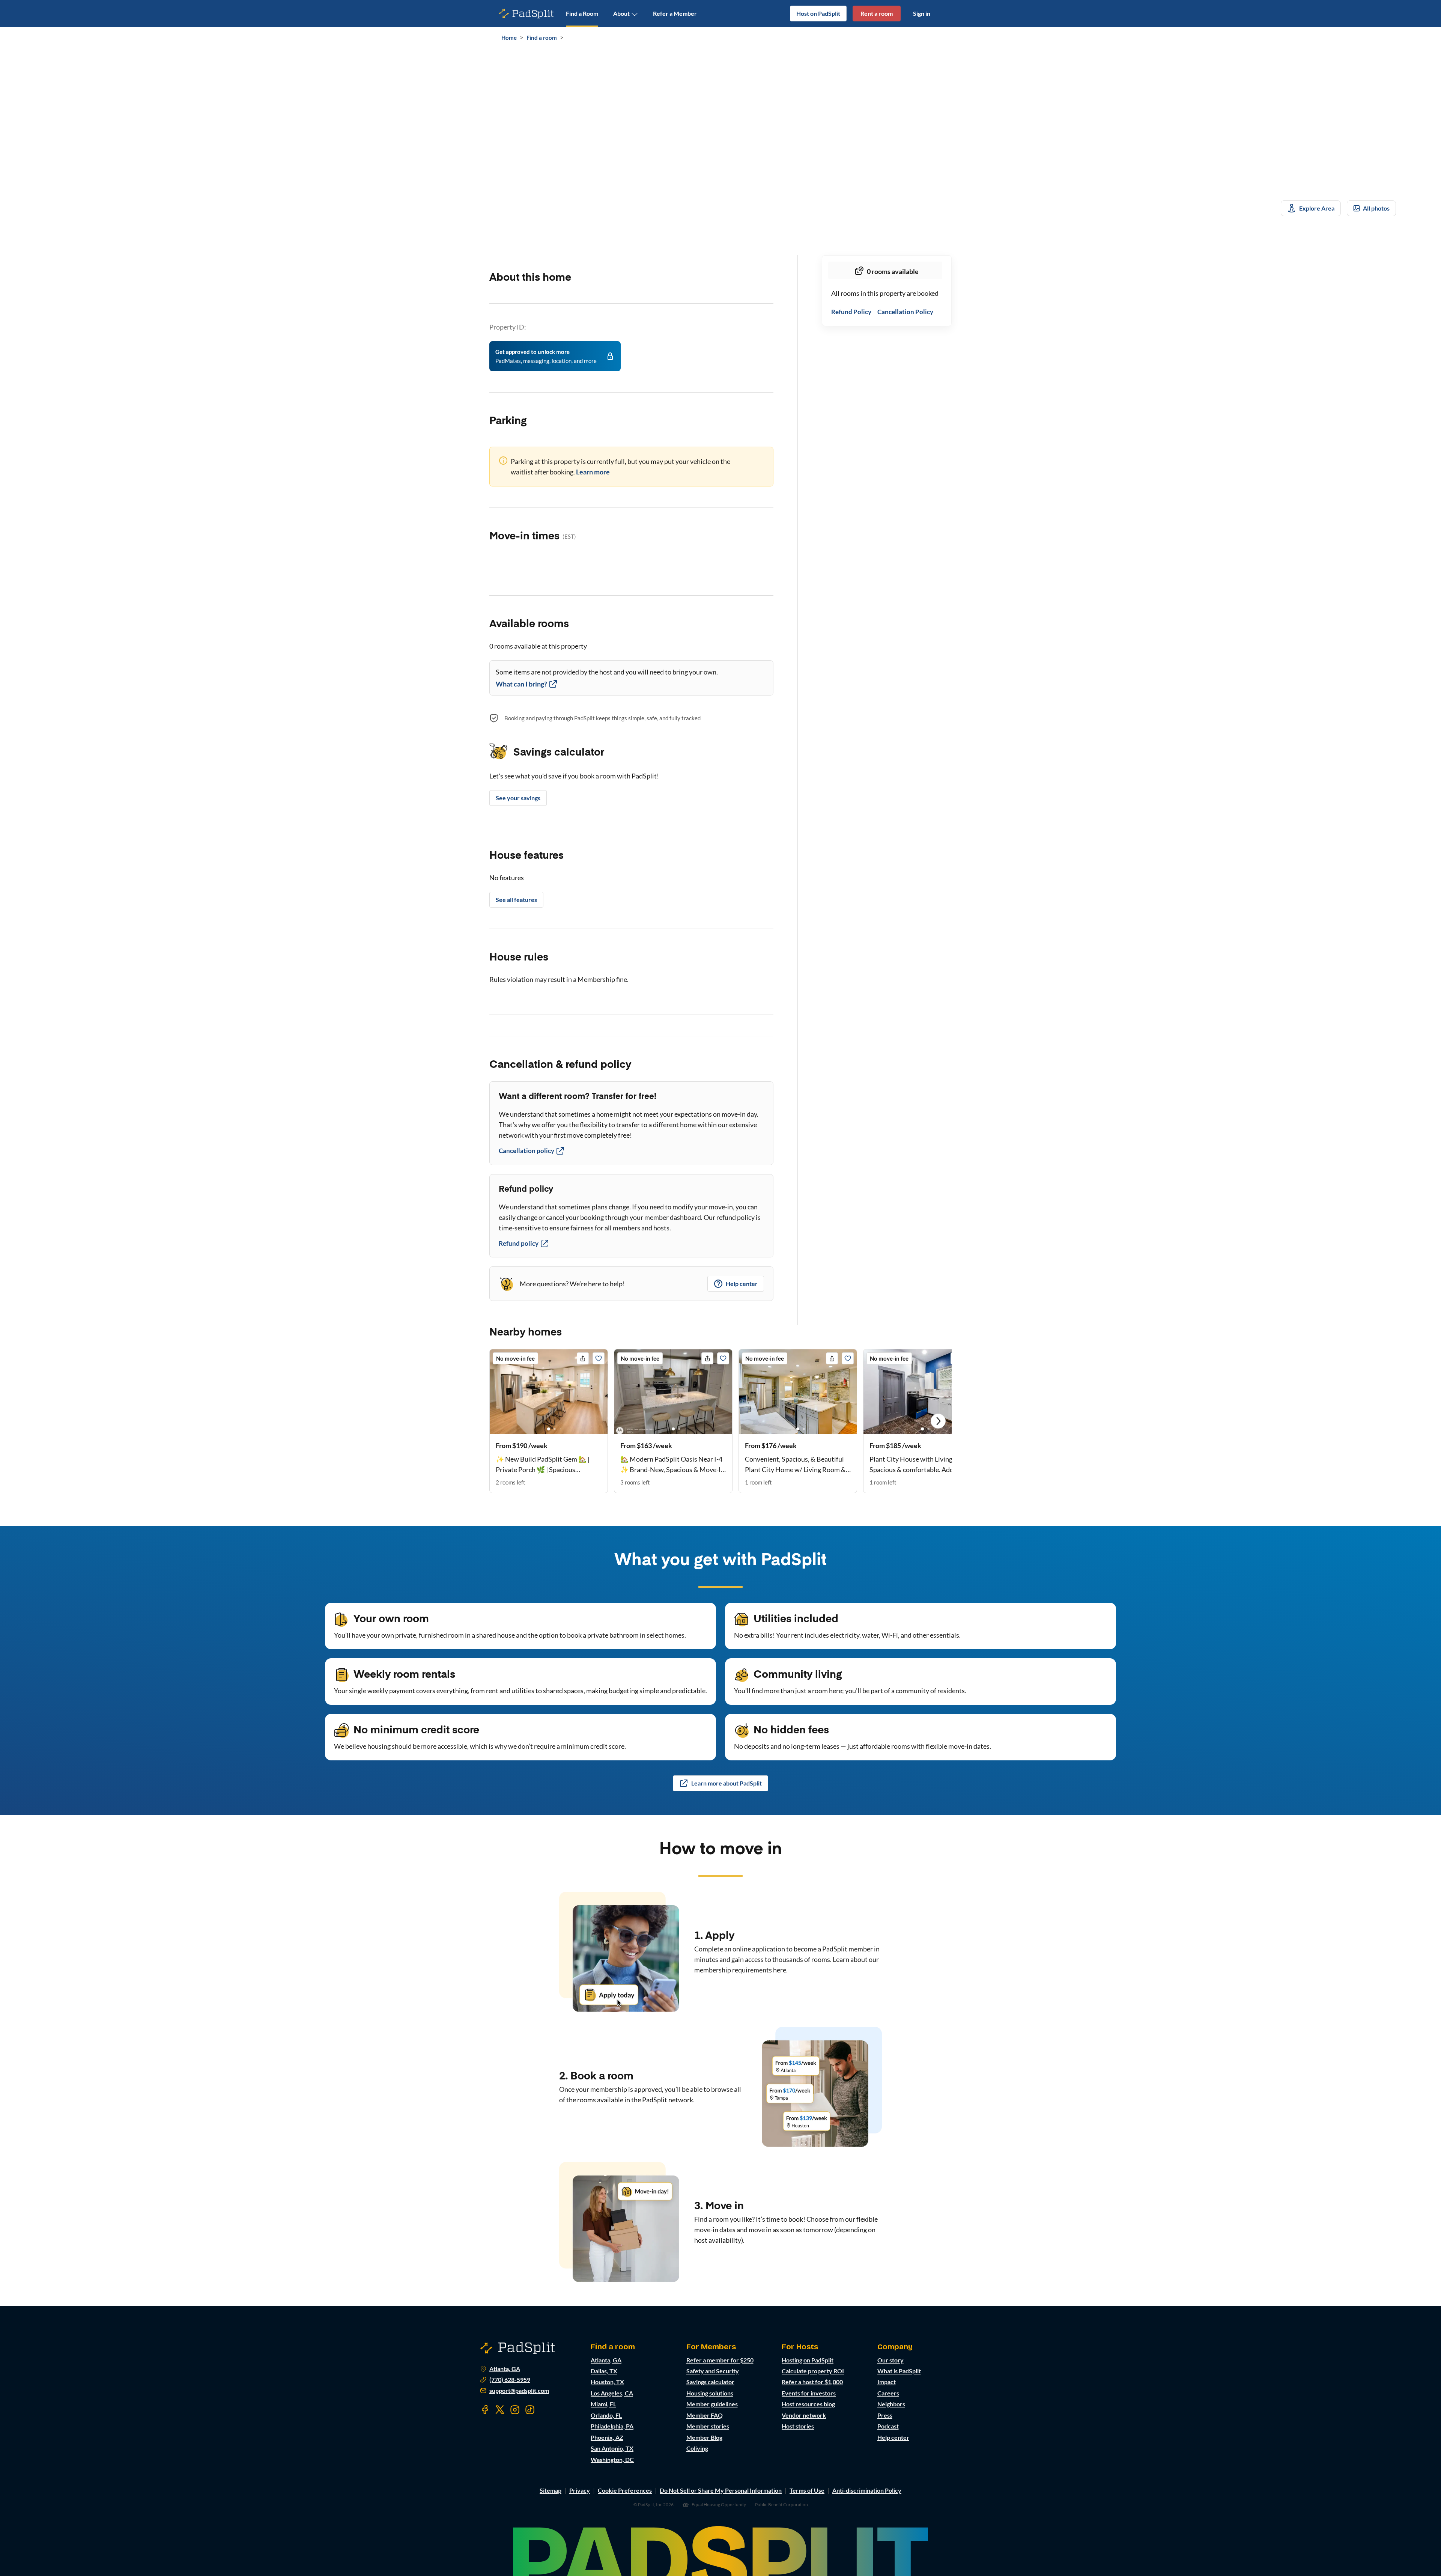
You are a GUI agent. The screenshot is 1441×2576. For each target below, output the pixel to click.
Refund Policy (851, 312)
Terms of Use (807, 2490)
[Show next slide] (938, 1421)
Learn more (593, 472)
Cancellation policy (526, 1151)
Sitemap (551, 2490)
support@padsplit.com (519, 2391)
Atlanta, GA (505, 2369)
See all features (516, 900)
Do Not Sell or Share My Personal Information (721, 2490)
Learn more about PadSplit (727, 1783)
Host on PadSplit (818, 13)
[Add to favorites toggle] (599, 1358)
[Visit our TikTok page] (530, 2410)
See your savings (518, 798)
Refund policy (519, 1243)
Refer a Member (675, 13)
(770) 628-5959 (510, 2380)
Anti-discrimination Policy (867, 2490)
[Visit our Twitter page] (500, 2410)
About (621, 13)
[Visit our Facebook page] (485, 2410)
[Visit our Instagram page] (515, 2410)
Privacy (580, 2490)
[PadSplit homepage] (526, 14)
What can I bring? (521, 684)
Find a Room (582, 13)
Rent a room (877, 13)
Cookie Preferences (625, 2490)
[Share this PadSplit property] (583, 1358)
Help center (742, 1283)
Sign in (922, 13)
